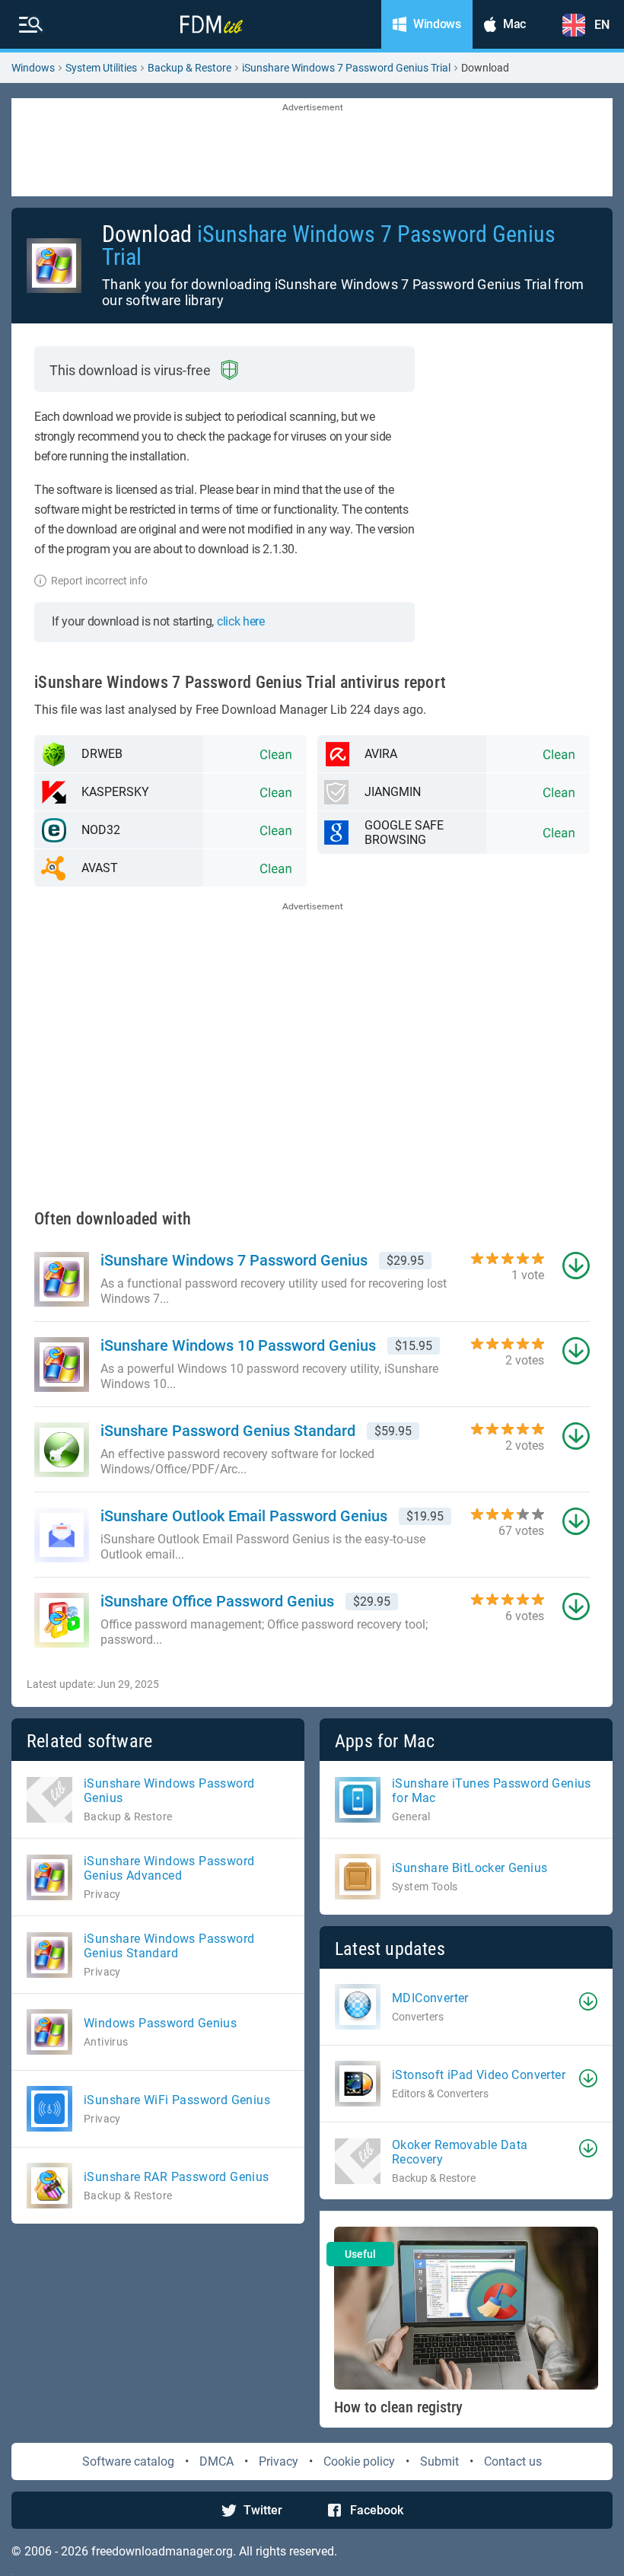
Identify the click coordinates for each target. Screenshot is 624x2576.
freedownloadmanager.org (162, 2551)
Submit (439, 2461)
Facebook (377, 2510)
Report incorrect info (99, 581)
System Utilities (101, 68)
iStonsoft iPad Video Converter (479, 2075)
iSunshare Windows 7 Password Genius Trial (346, 68)
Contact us (513, 2461)
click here (241, 621)
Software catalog (128, 2461)
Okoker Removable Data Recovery (460, 2152)
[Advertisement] (312, 148)
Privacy (279, 2461)
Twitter (263, 2510)
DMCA (216, 2461)
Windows (33, 68)
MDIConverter (430, 1998)
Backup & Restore (189, 68)
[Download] (588, 2001)
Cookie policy (359, 2461)
